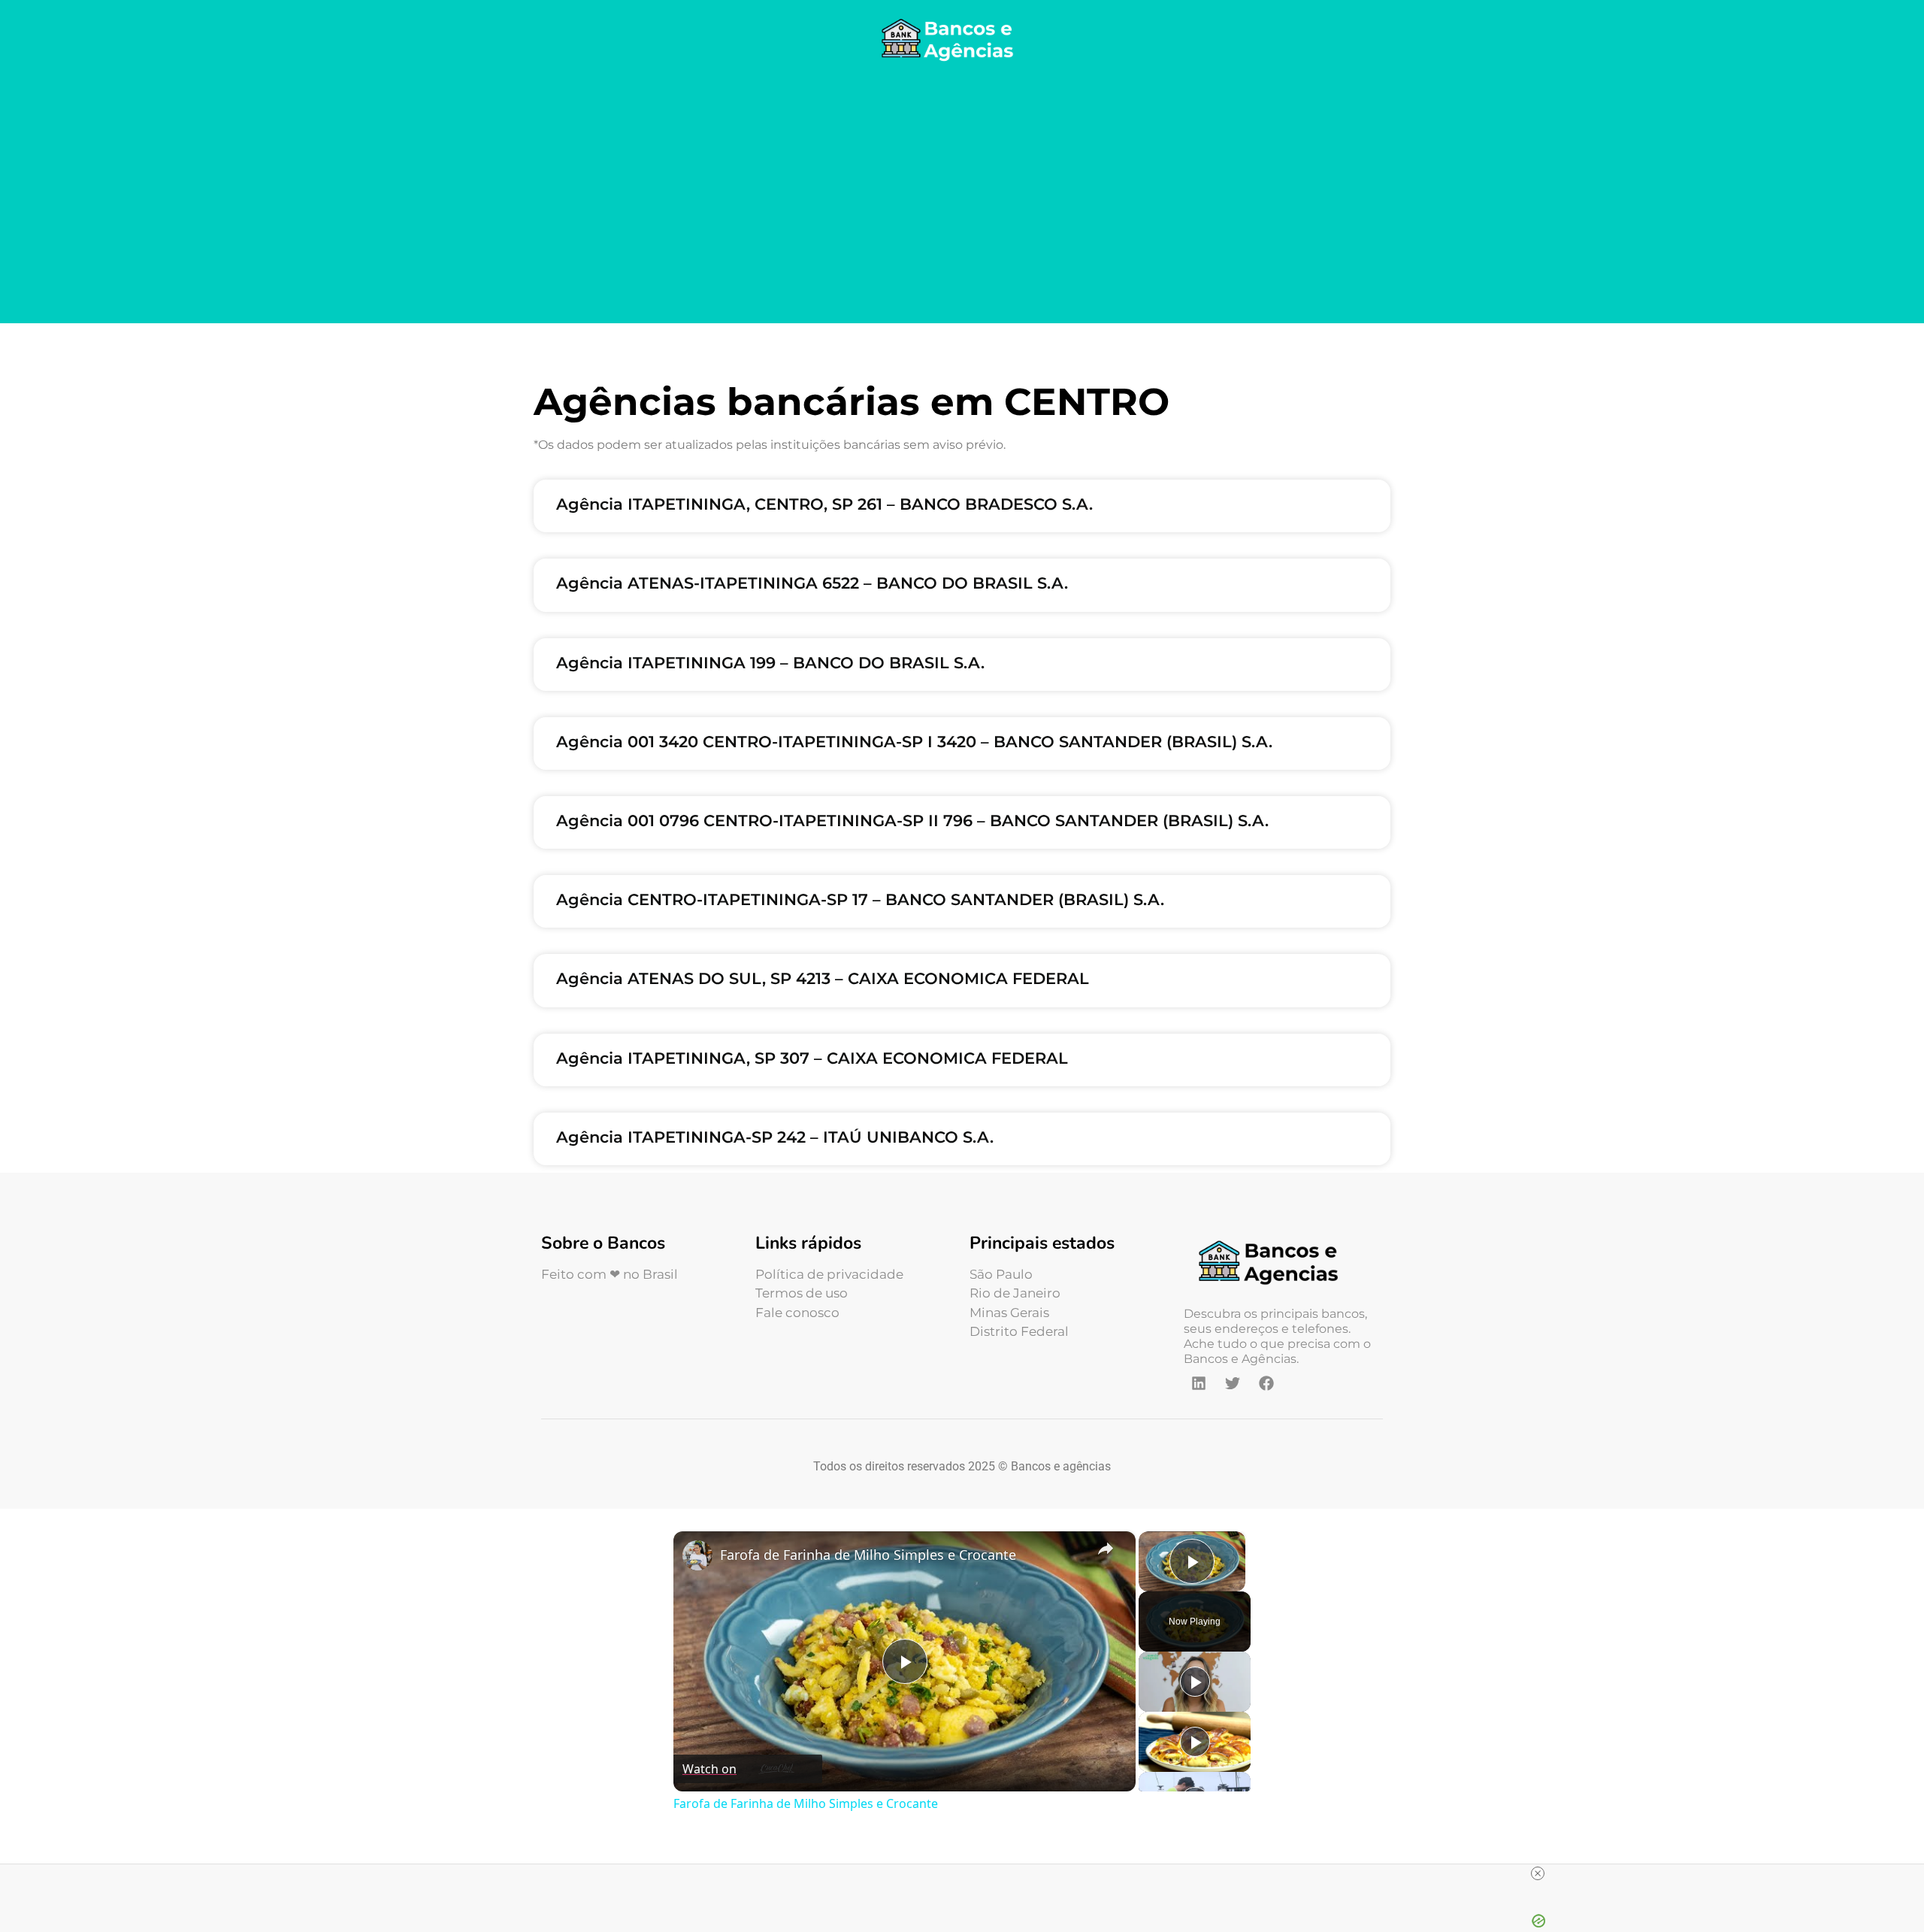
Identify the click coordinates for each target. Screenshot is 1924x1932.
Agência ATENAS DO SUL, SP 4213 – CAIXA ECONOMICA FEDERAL (823, 978)
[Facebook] (1266, 1383)
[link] (697, 1555)
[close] (1538, 1873)
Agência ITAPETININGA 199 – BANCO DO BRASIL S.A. (770, 663)
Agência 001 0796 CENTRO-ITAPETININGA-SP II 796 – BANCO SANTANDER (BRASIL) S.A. (912, 821)
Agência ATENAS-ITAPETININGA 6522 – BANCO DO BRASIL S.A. (812, 583)
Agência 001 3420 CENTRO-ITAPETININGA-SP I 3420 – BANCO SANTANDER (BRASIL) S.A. (914, 742)
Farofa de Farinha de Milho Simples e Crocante (868, 1555)
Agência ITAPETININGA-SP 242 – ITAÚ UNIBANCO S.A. (775, 1137)
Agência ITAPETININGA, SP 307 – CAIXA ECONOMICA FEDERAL (812, 1058)
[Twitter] (1233, 1383)
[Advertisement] (962, 195)
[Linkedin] (1199, 1383)
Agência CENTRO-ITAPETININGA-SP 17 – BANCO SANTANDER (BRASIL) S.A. (860, 899)
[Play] (1195, 1682)
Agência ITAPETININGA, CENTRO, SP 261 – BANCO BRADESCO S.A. (824, 504)
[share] (1106, 1548)
